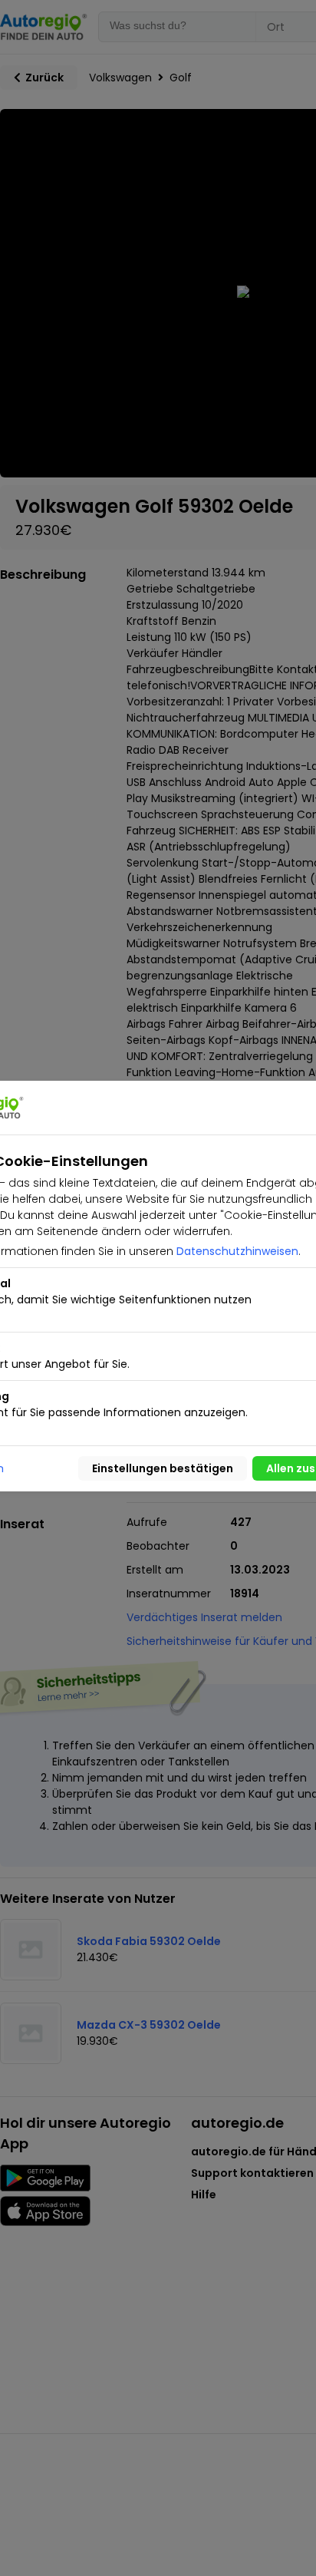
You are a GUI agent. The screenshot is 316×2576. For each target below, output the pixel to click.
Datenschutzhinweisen (237, 1251)
